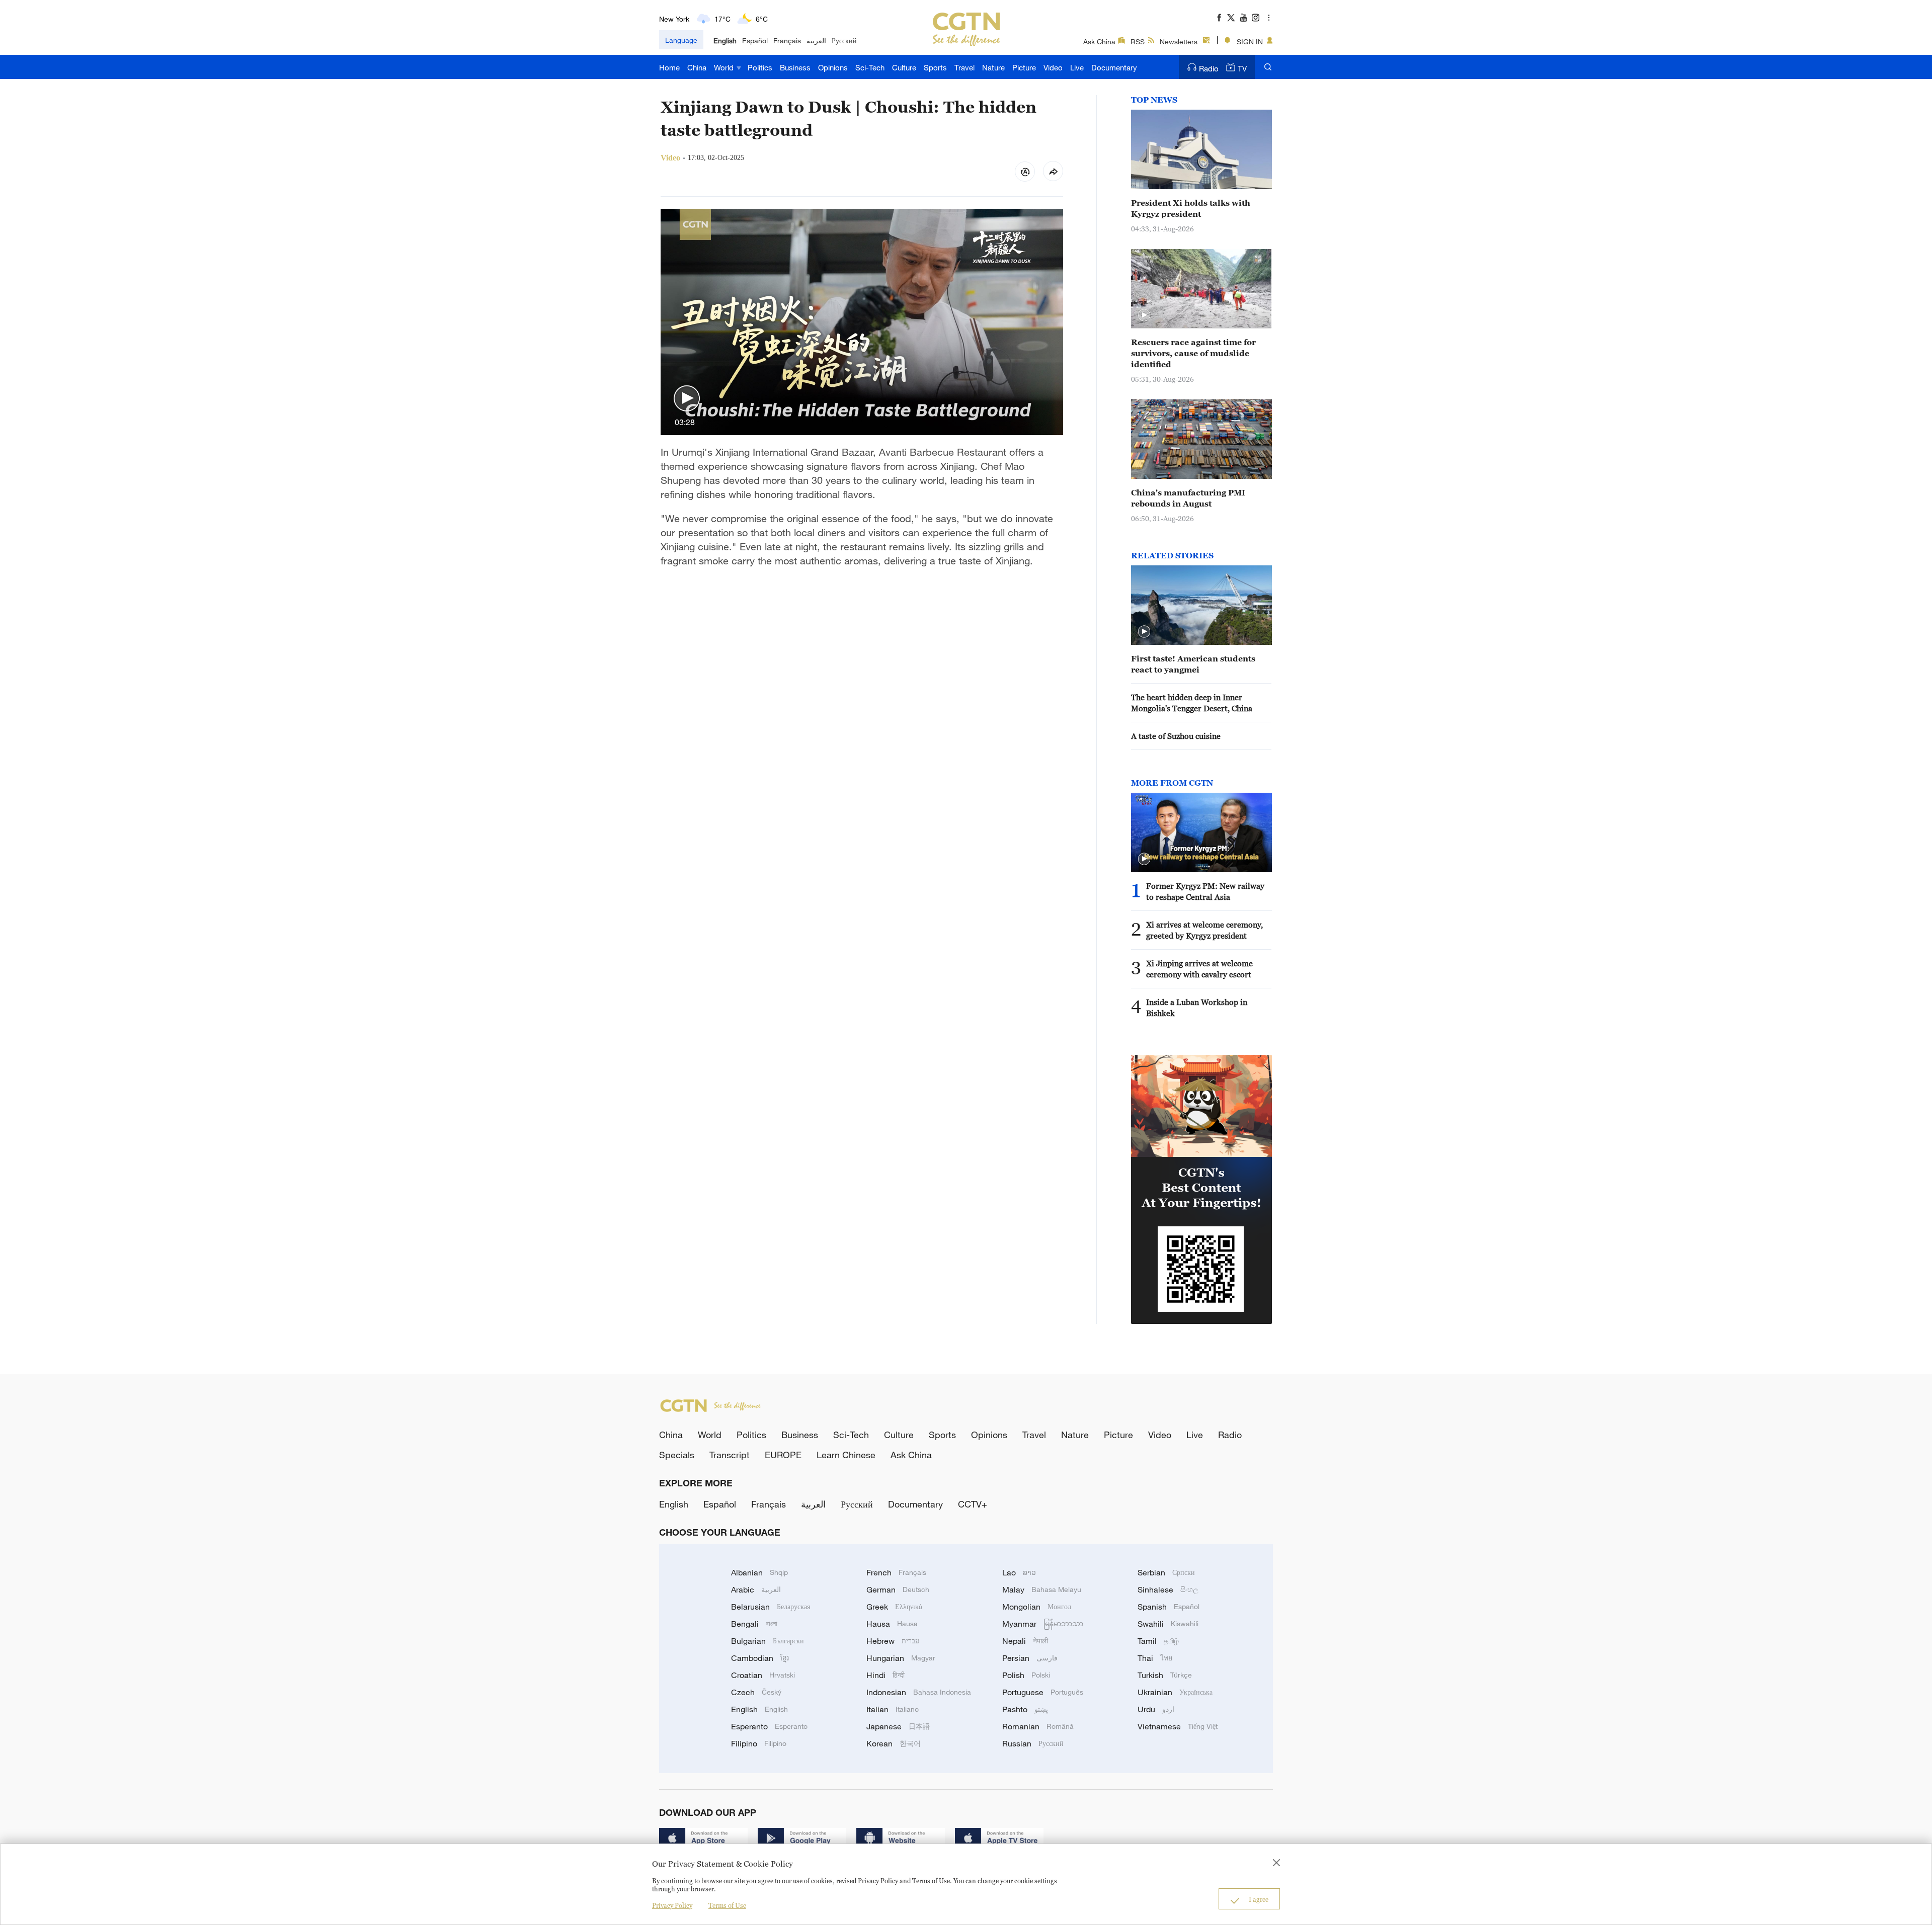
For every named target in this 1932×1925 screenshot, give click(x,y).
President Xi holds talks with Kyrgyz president (1191, 208)
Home (669, 67)
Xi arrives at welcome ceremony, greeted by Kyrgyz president (1204, 930)
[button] (687, 399)
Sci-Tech (870, 67)
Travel (964, 67)
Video (1053, 67)
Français (787, 40)
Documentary (1114, 67)
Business (795, 67)
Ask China (1099, 41)
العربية (816, 40)
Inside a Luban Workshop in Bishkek (1197, 1008)
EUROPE (783, 1455)
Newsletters (1179, 41)
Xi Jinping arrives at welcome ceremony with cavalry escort (1199, 969)
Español (755, 40)
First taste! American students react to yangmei (1193, 664)
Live (1077, 67)
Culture (904, 67)
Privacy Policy (672, 1905)
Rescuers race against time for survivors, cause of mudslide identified (1193, 353)
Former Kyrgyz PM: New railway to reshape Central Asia (1205, 891)
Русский (844, 40)
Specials (677, 1455)
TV (1242, 68)
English (725, 40)
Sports (935, 67)
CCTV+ (973, 1504)
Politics (760, 67)
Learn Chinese (846, 1455)
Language (681, 40)
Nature (993, 67)
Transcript (730, 1455)
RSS (1138, 41)
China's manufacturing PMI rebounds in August (1188, 498)
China (697, 67)
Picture (1024, 67)
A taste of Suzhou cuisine (1176, 736)
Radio (1209, 68)
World (725, 67)
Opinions (833, 67)
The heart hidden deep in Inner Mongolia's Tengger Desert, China (1192, 703)
